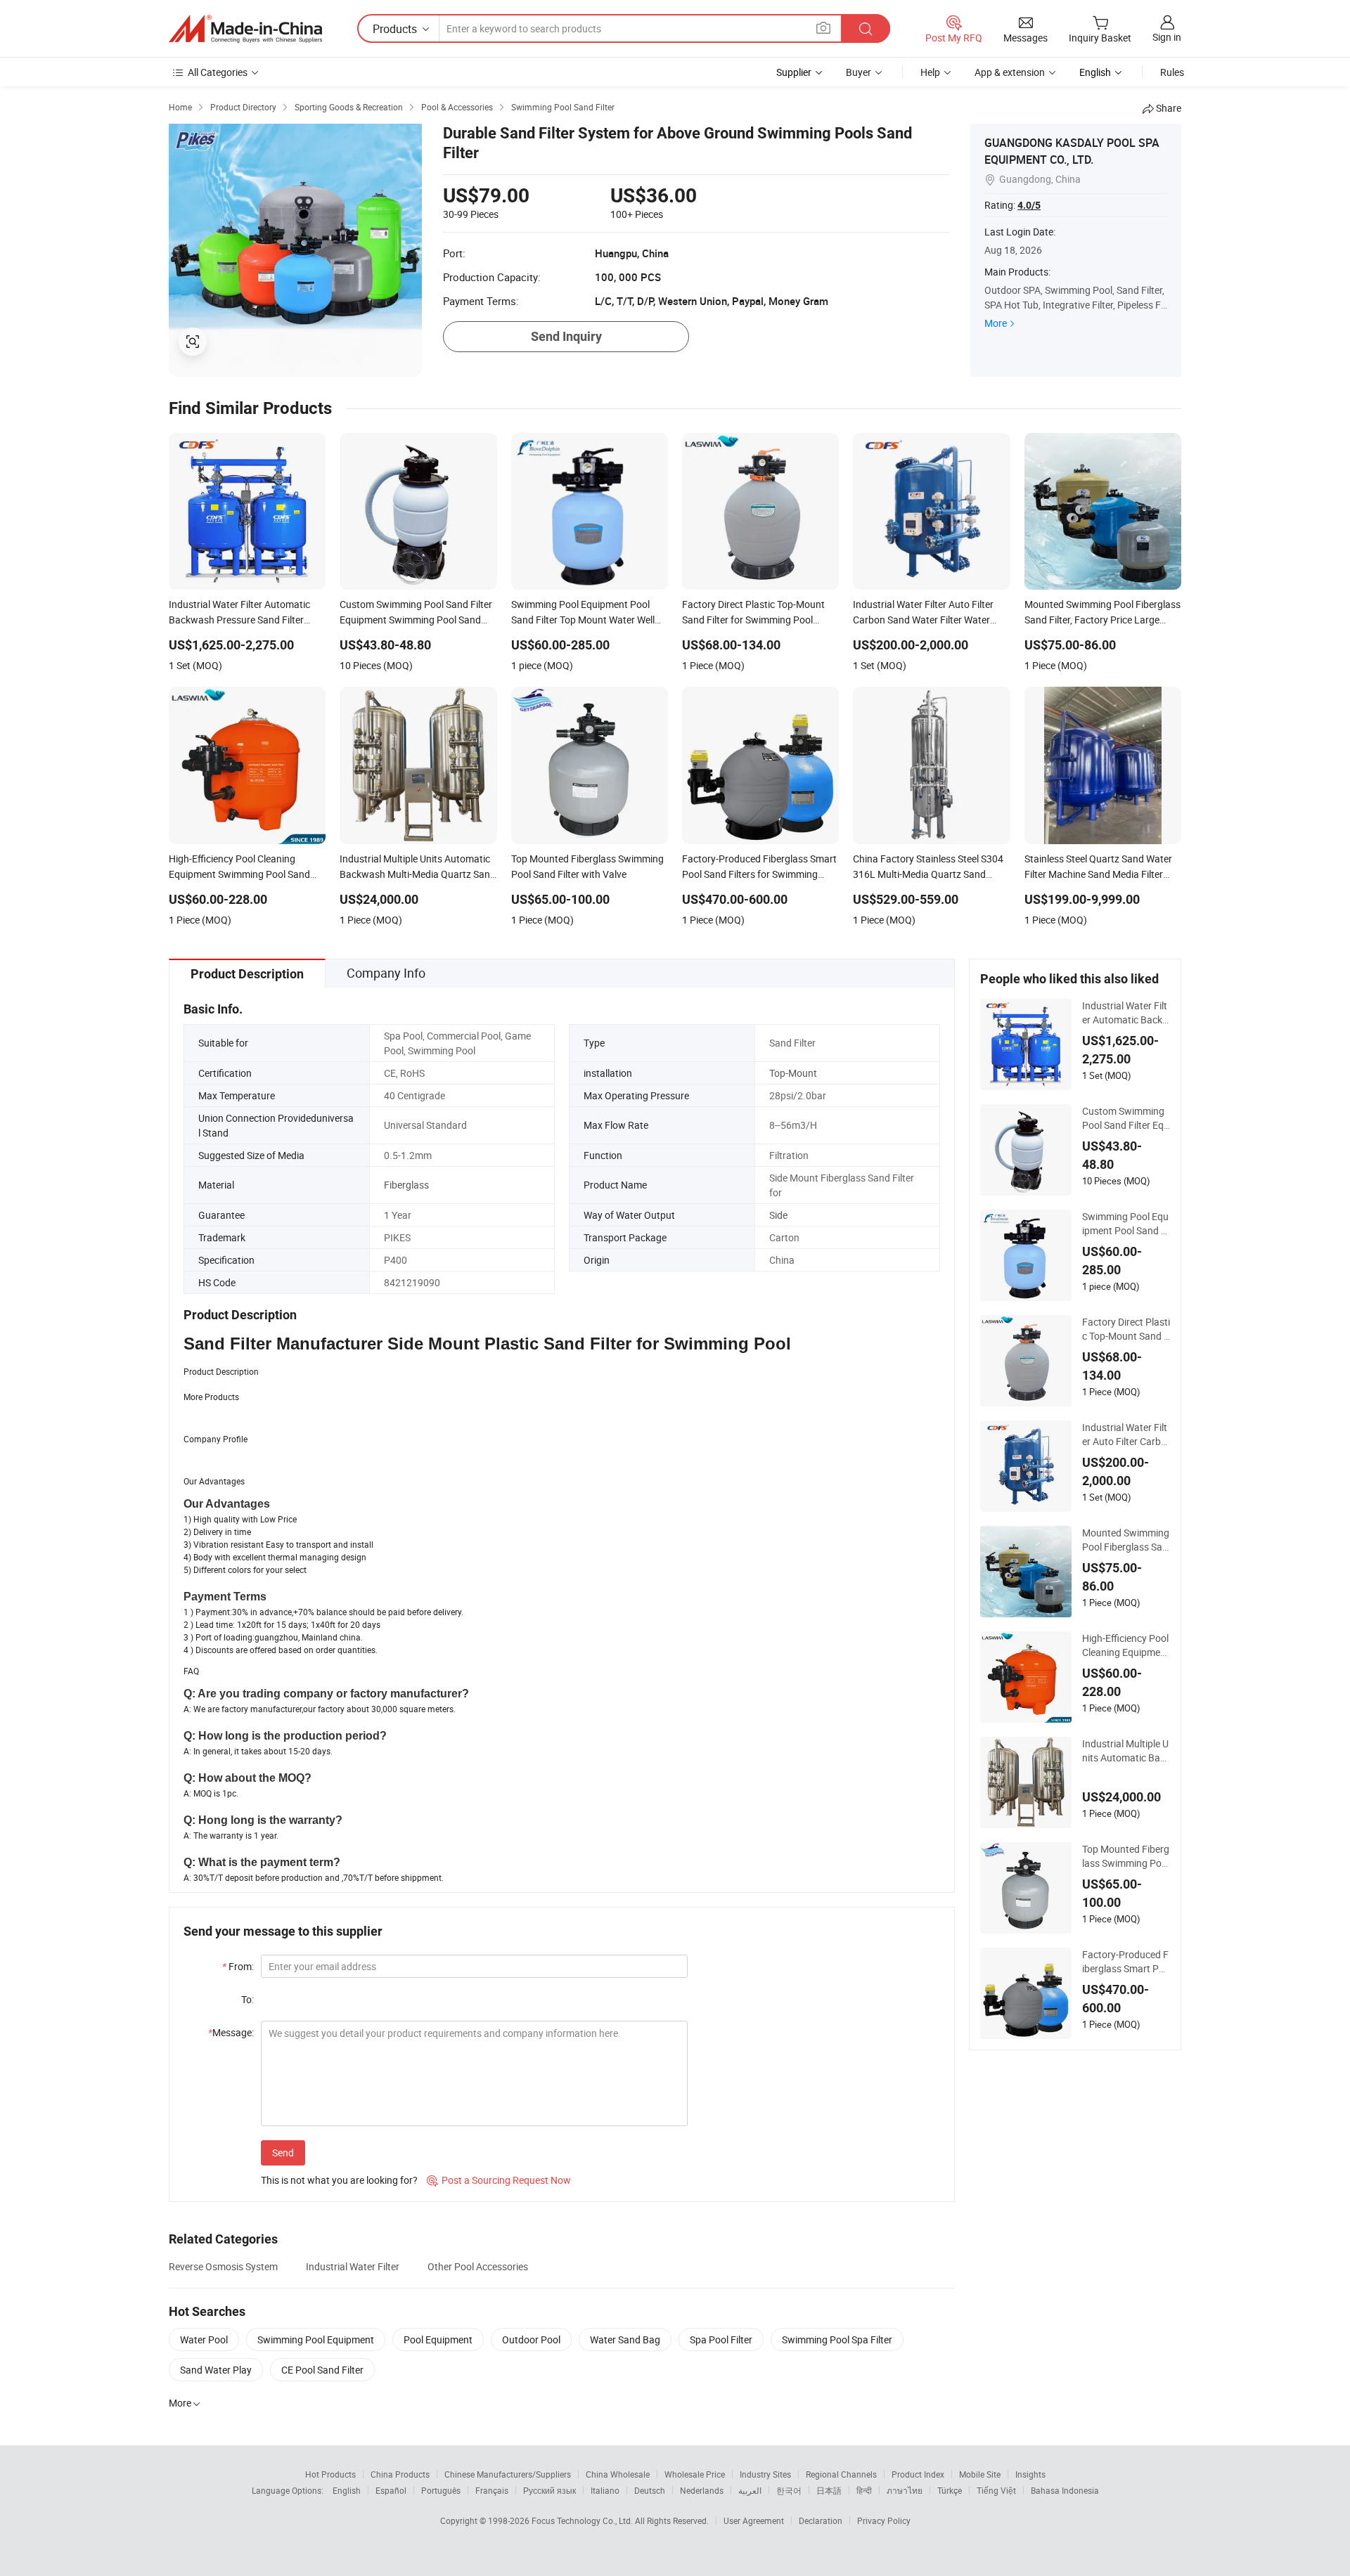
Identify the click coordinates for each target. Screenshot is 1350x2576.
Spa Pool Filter (721, 2339)
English (347, 2490)
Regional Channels (841, 2474)
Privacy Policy (884, 2520)
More (996, 323)
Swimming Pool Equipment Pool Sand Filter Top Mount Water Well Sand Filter (1126, 1224)
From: (238, 1966)
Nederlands (702, 2490)
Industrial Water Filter (353, 2266)
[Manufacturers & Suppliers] (245, 29)
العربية (750, 2490)
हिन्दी (864, 2490)
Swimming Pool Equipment (316, 2339)
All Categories (218, 72)
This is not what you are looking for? (339, 2180)
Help (930, 72)
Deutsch (650, 2490)
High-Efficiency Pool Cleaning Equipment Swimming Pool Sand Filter (1126, 1645)
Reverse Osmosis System (223, 2266)
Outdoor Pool (531, 2339)
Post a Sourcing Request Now (499, 2180)
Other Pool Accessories (478, 2266)
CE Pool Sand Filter (322, 2370)
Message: (231, 2032)
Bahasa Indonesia (1065, 2490)
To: (247, 1999)
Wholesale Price (695, 2474)
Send (283, 2153)
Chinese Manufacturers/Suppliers (508, 2474)
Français (492, 2490)
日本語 (829, 2490)
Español (391, 2490)
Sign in (1167, 37)
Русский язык (549, 2490)
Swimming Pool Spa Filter (837, 2339)
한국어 (789, 2490)
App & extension (1010, 72)
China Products (400, 2474)
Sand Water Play (216, 2370)
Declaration (821, 2520)
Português (441, 2490)
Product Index (918, 2474)
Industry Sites (765, 2474)
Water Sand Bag (625, 2339)
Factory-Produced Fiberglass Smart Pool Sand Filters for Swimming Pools (1126, 1962)
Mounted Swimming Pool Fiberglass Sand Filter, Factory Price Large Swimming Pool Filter (1126, 1540)
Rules (1172, 72)
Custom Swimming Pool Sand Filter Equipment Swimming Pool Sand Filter (1126, 1118)
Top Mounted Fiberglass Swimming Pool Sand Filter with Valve (1126, 1856)
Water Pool (204, 2339)
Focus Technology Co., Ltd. (583, 2520)
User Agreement (754, 2520)
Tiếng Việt (996, 2490)
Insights (1030, 2474)
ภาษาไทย (905, 2490)
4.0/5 (1029, 205)
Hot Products (330, 2474)
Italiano (605, 2490)
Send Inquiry (566, 336)
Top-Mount (793, 1073)
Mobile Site (980, 2474)
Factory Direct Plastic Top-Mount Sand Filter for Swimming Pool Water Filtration (1126, 1329)
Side (778, 1215)
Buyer (859, 72)
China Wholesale (618, 2474)
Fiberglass (406, 1185)
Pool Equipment (438, 2339)
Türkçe (950, 2490)
